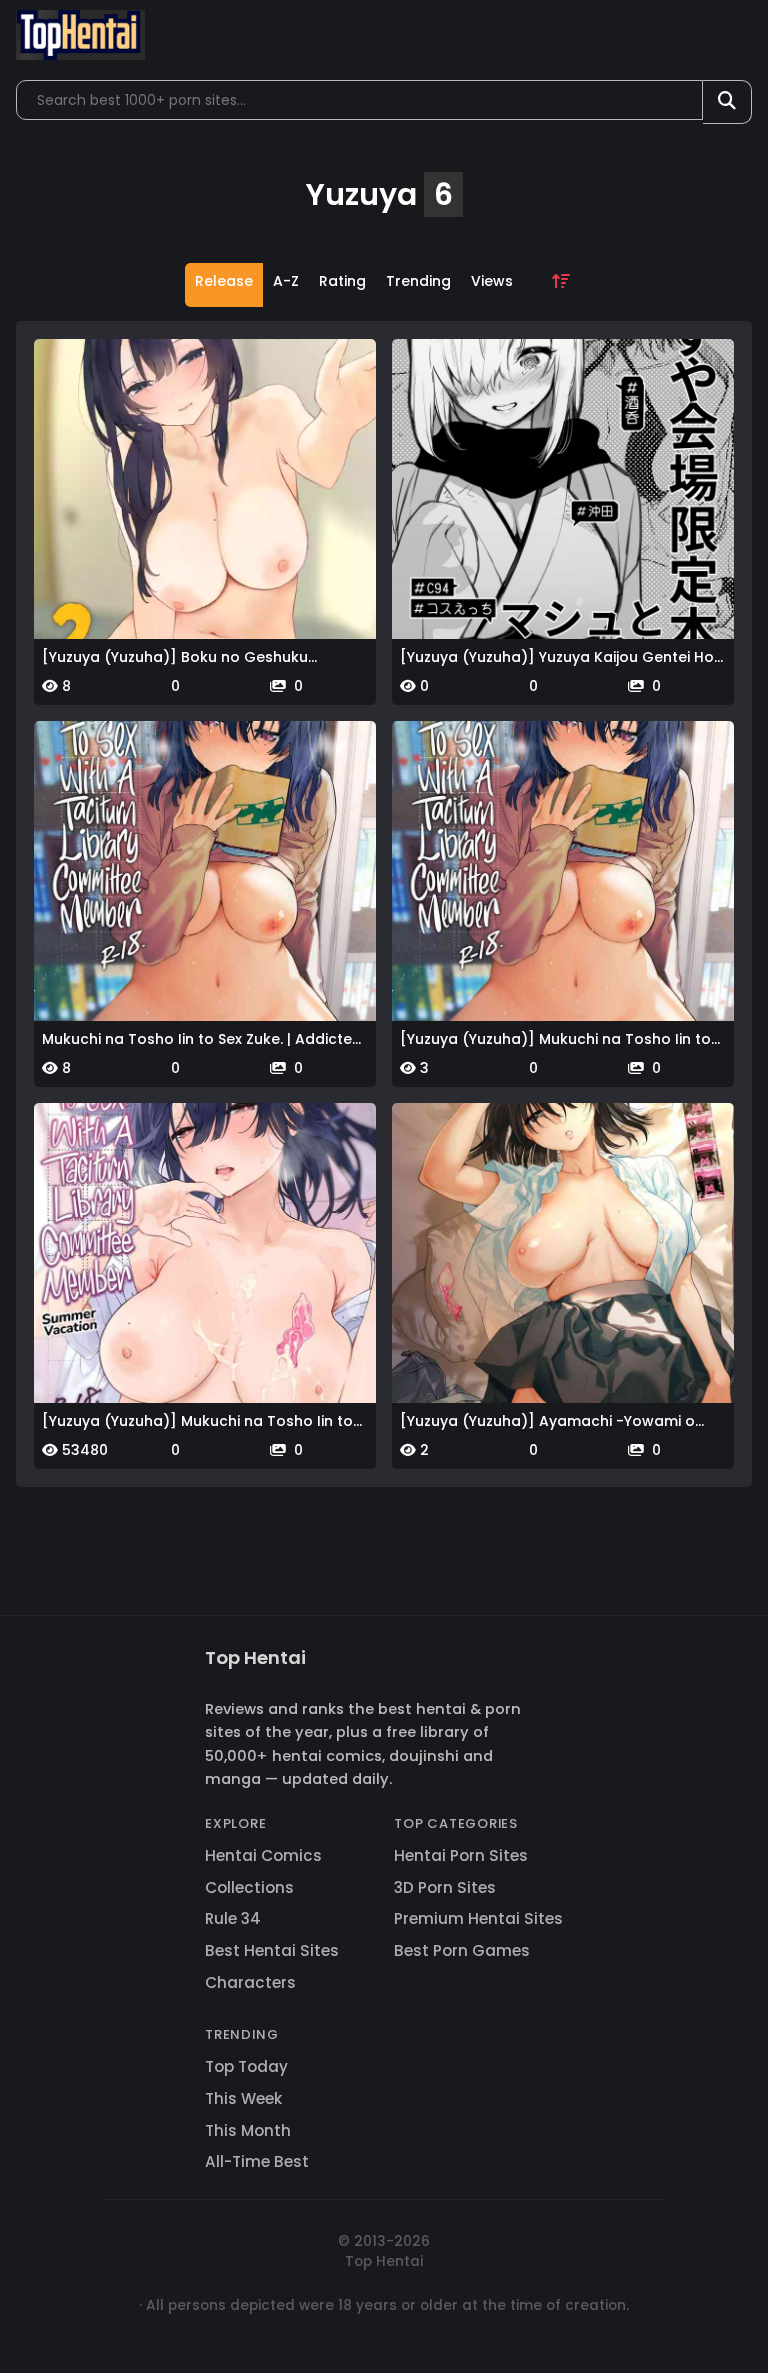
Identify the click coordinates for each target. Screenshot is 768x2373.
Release (224, 281)
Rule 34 (233, 1918)
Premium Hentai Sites (478, 1918)
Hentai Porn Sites (461, 1855)
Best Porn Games (462, 1950)
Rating (342, 281)
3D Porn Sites (445, 1887)
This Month (248, 2130)
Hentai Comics (263, 1855)
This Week (243, 2098)
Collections (249, 1887)
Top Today (246, 2066)
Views (492, 281)
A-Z (286, 281)
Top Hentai (255, 1657)
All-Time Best (257, 2161)
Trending (418, 281)
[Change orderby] (561, 285)
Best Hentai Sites (272, 1950)
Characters (250, 1982)
